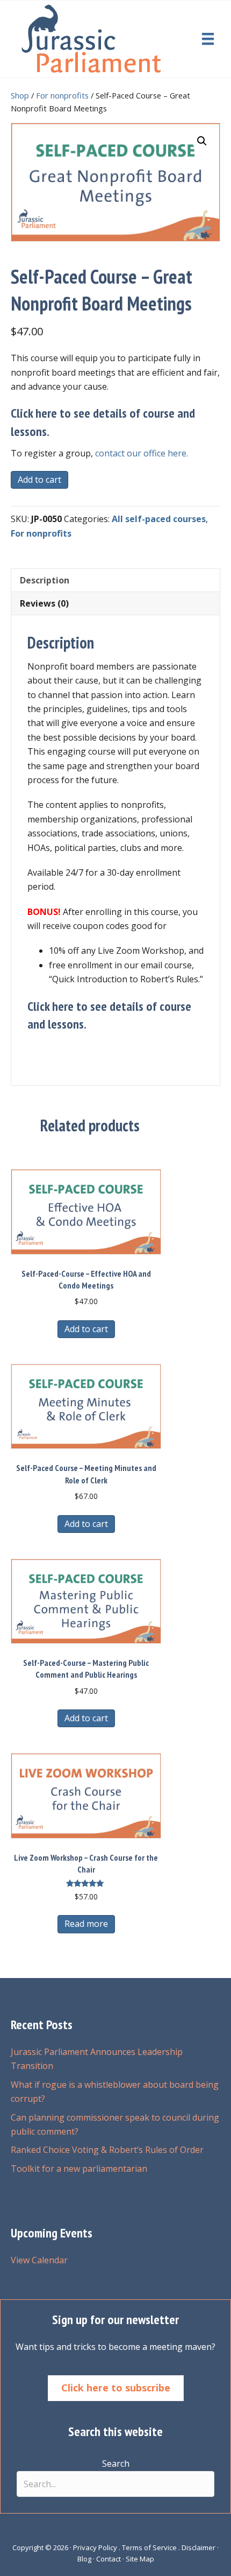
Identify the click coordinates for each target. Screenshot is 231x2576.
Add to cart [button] (86, 1329)
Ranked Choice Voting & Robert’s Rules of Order (107, 2150)
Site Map (140, 2559)
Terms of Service (149, 2547)
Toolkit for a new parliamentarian (79, 2169)
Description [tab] (45, 580)
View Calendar (39, 2260)
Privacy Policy (95, 2547)
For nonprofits (62, 95)
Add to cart (39, 480)
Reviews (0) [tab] (44, 603)
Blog (84, 2559)
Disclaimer (198, 2547)
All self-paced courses (159, 519)
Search (116, 2464)
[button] (202, 141)
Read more (86, 1924)
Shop (20, 95)
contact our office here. (142, 453)
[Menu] (208, 39)
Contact (109, 2559)
